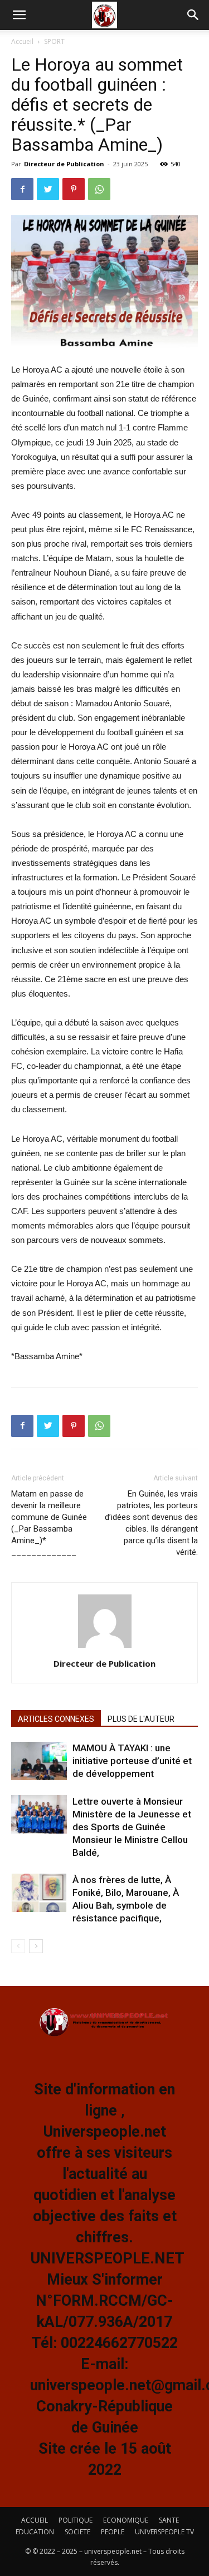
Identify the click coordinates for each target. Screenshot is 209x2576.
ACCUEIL (35, 2520)
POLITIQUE (76, 2520)
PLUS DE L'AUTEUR (141, 1719)
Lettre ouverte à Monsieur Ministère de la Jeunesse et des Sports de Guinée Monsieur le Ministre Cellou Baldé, (132, 1827)
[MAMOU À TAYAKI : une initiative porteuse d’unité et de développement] (39, 1761)
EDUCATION (35, 2532)
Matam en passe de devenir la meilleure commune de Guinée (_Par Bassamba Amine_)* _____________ (49, 1523)
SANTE (169, 2520)
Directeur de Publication (64, 164)
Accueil (22, 41)
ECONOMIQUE (126, 2520)
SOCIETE (77, 2532)
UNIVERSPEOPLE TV (164, 2532)
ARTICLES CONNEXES (56, 1719)
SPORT (54, 41)
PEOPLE (113, 2532)
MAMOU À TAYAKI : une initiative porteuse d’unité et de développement (132, 1761)
